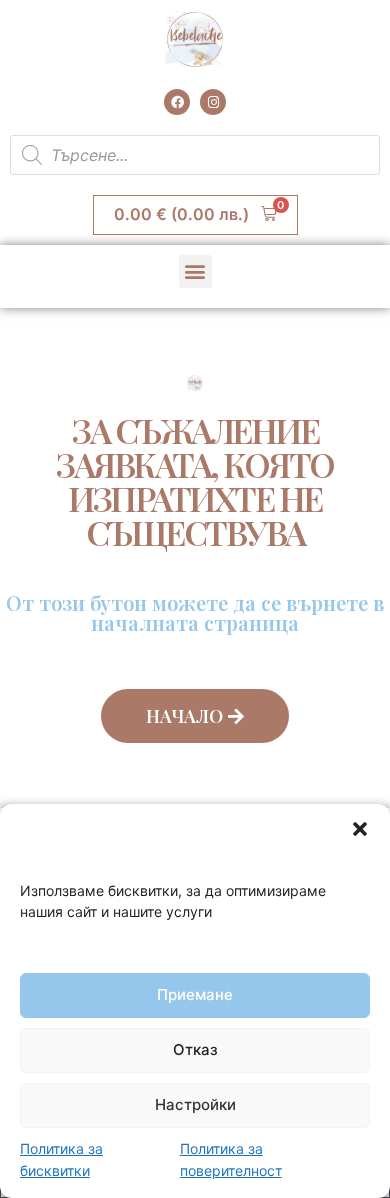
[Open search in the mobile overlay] (195, 155)
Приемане (195, 994)
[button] (360, 829)
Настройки (195, 1104)
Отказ (195, 1049)
